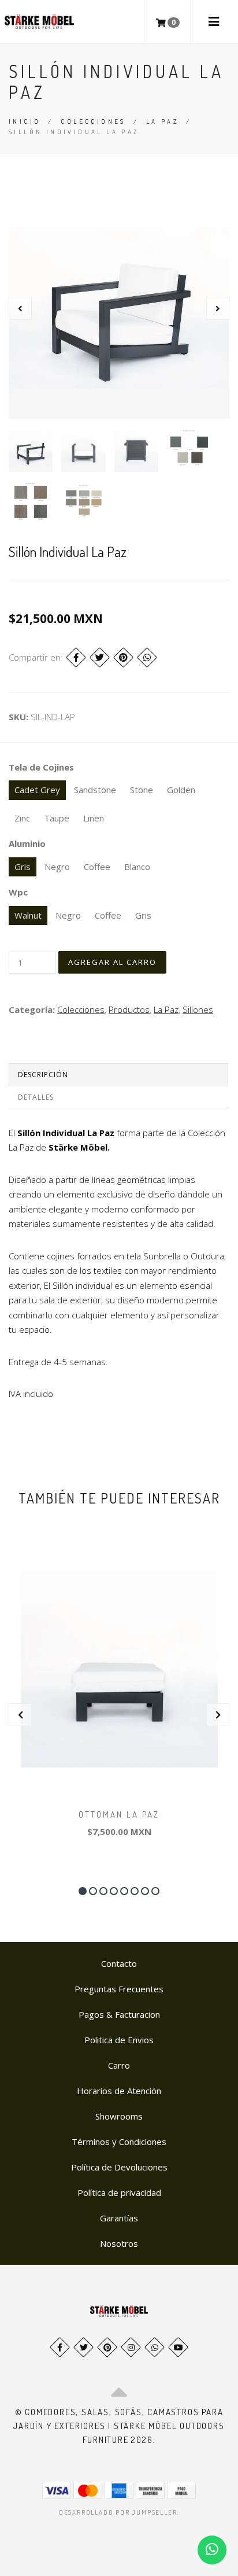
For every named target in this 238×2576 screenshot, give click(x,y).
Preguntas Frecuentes (119, 1989)
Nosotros (119, 2243)
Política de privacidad (119, 2192)
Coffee (97, 867)
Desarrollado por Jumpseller (118, 2512)
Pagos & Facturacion (119, 2014)
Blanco (137, 867)
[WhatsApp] (155, 2347)
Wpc (18, 892)
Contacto (119, 1963)
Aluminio (27, 843)
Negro (57, 867)
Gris (23, 867)
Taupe (57, 818)
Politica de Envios (119, 2040)
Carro (119, 2065)
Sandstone (95, 790)
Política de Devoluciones (119, 2167)
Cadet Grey (37, 790)
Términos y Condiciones (119, 2142)
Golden (181, 790)
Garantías (119, 2218)
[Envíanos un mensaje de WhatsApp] (212, 2550)
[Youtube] (178, 2347)
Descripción (43, 1075)
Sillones (198, 1009)
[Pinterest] (123, 657)
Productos (129, 1009)
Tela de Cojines (41, 767)
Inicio (25, 121)
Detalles (36, 1097)
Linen (94, 818)
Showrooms (119, 2116)
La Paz (162, 121)
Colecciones (93, 121)
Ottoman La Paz (119, 1814)
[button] (83, 1891)
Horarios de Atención (119, 2091)
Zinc (22, 818)
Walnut (28, 915)
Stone (142, 790)
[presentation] (20, 308)
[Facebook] (76, 657)
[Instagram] (131, 2347)
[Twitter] (100, 657)
